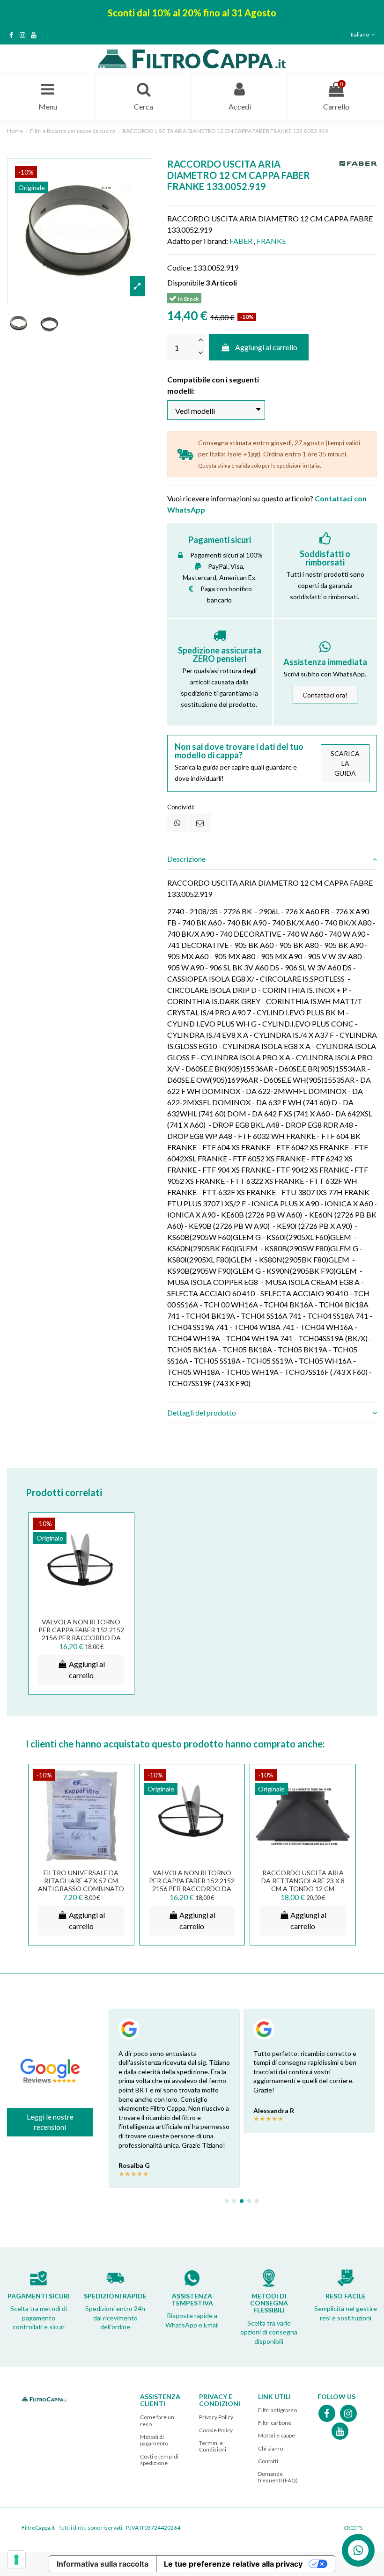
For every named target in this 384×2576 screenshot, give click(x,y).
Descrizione (186, 859)
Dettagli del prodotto (202, 1413)
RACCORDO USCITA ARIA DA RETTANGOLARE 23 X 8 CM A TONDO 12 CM (303, 1881)
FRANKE (271, 241)
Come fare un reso (157, 2420)
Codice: (180, 268)
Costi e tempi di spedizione (159, 2460)
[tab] (272, 859)
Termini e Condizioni (213, 2446)
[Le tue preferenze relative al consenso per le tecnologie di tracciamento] (16, 2560)
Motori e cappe (277, 2435)
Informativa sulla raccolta (103, 2564)
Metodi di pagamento (154, 2440)
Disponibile (186, 283)
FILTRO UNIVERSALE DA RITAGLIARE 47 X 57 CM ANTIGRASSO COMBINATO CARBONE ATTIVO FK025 (81, 1884)
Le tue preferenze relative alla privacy (233, 2564)
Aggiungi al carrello (266, 347)
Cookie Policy (216, 2430)
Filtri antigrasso (277, 2410)
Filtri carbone (275, 2423)
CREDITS (353, 2528)
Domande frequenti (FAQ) (278, 2477)
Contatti (268, 2461)
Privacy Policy (216, 2417)
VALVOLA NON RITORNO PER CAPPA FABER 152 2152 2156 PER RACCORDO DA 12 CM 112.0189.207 (81, 1633)
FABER (241, 241)
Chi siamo (270, 2448)
